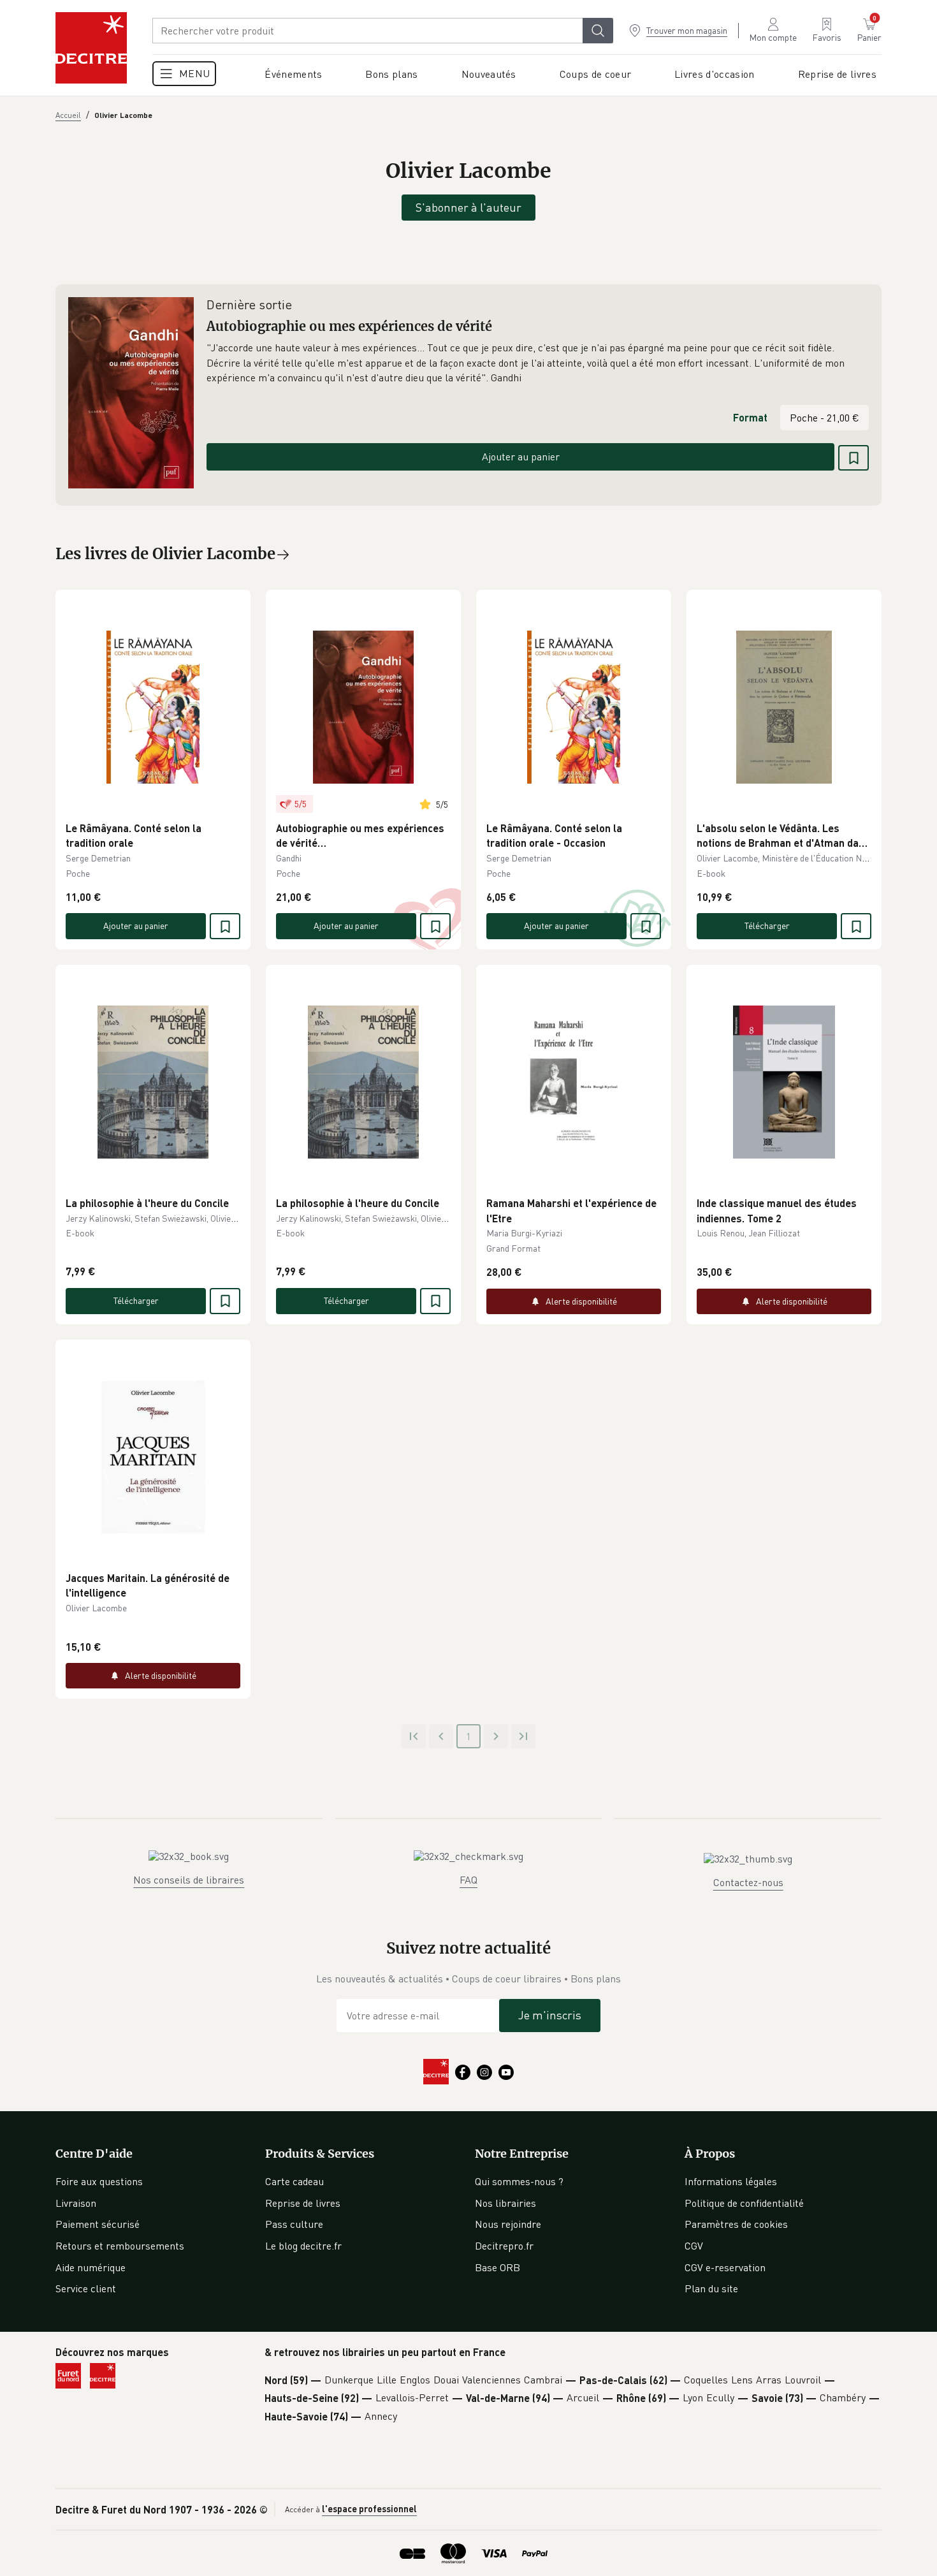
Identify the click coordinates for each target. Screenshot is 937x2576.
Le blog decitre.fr (303, 2246)
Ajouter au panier (521, 457)
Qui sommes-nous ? (519, 2181)
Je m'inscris (550, 2015)
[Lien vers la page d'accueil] (91, 48)
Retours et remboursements (120, 2246)
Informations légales (731, 2181)
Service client (86, 2288)
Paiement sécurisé (98, 2224)
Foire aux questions (99, 2181)
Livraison (76, 2203)
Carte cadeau (294, 2181)
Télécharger (767, 926)
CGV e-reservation (725, 2267)
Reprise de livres (303, 2203)
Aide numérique (91, 2267)
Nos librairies (505, 2203)
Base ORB (498, 2267)
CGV (694, 2246)
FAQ (468, 1880)
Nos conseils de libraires (189, 1880)
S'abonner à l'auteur (468, 207)
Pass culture (294, 2224)
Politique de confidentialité (744, 2203)
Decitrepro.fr (504, 2246)
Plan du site (711, 2288)
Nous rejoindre (508, 2224)
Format (750, 417)
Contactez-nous (748, 1882)
